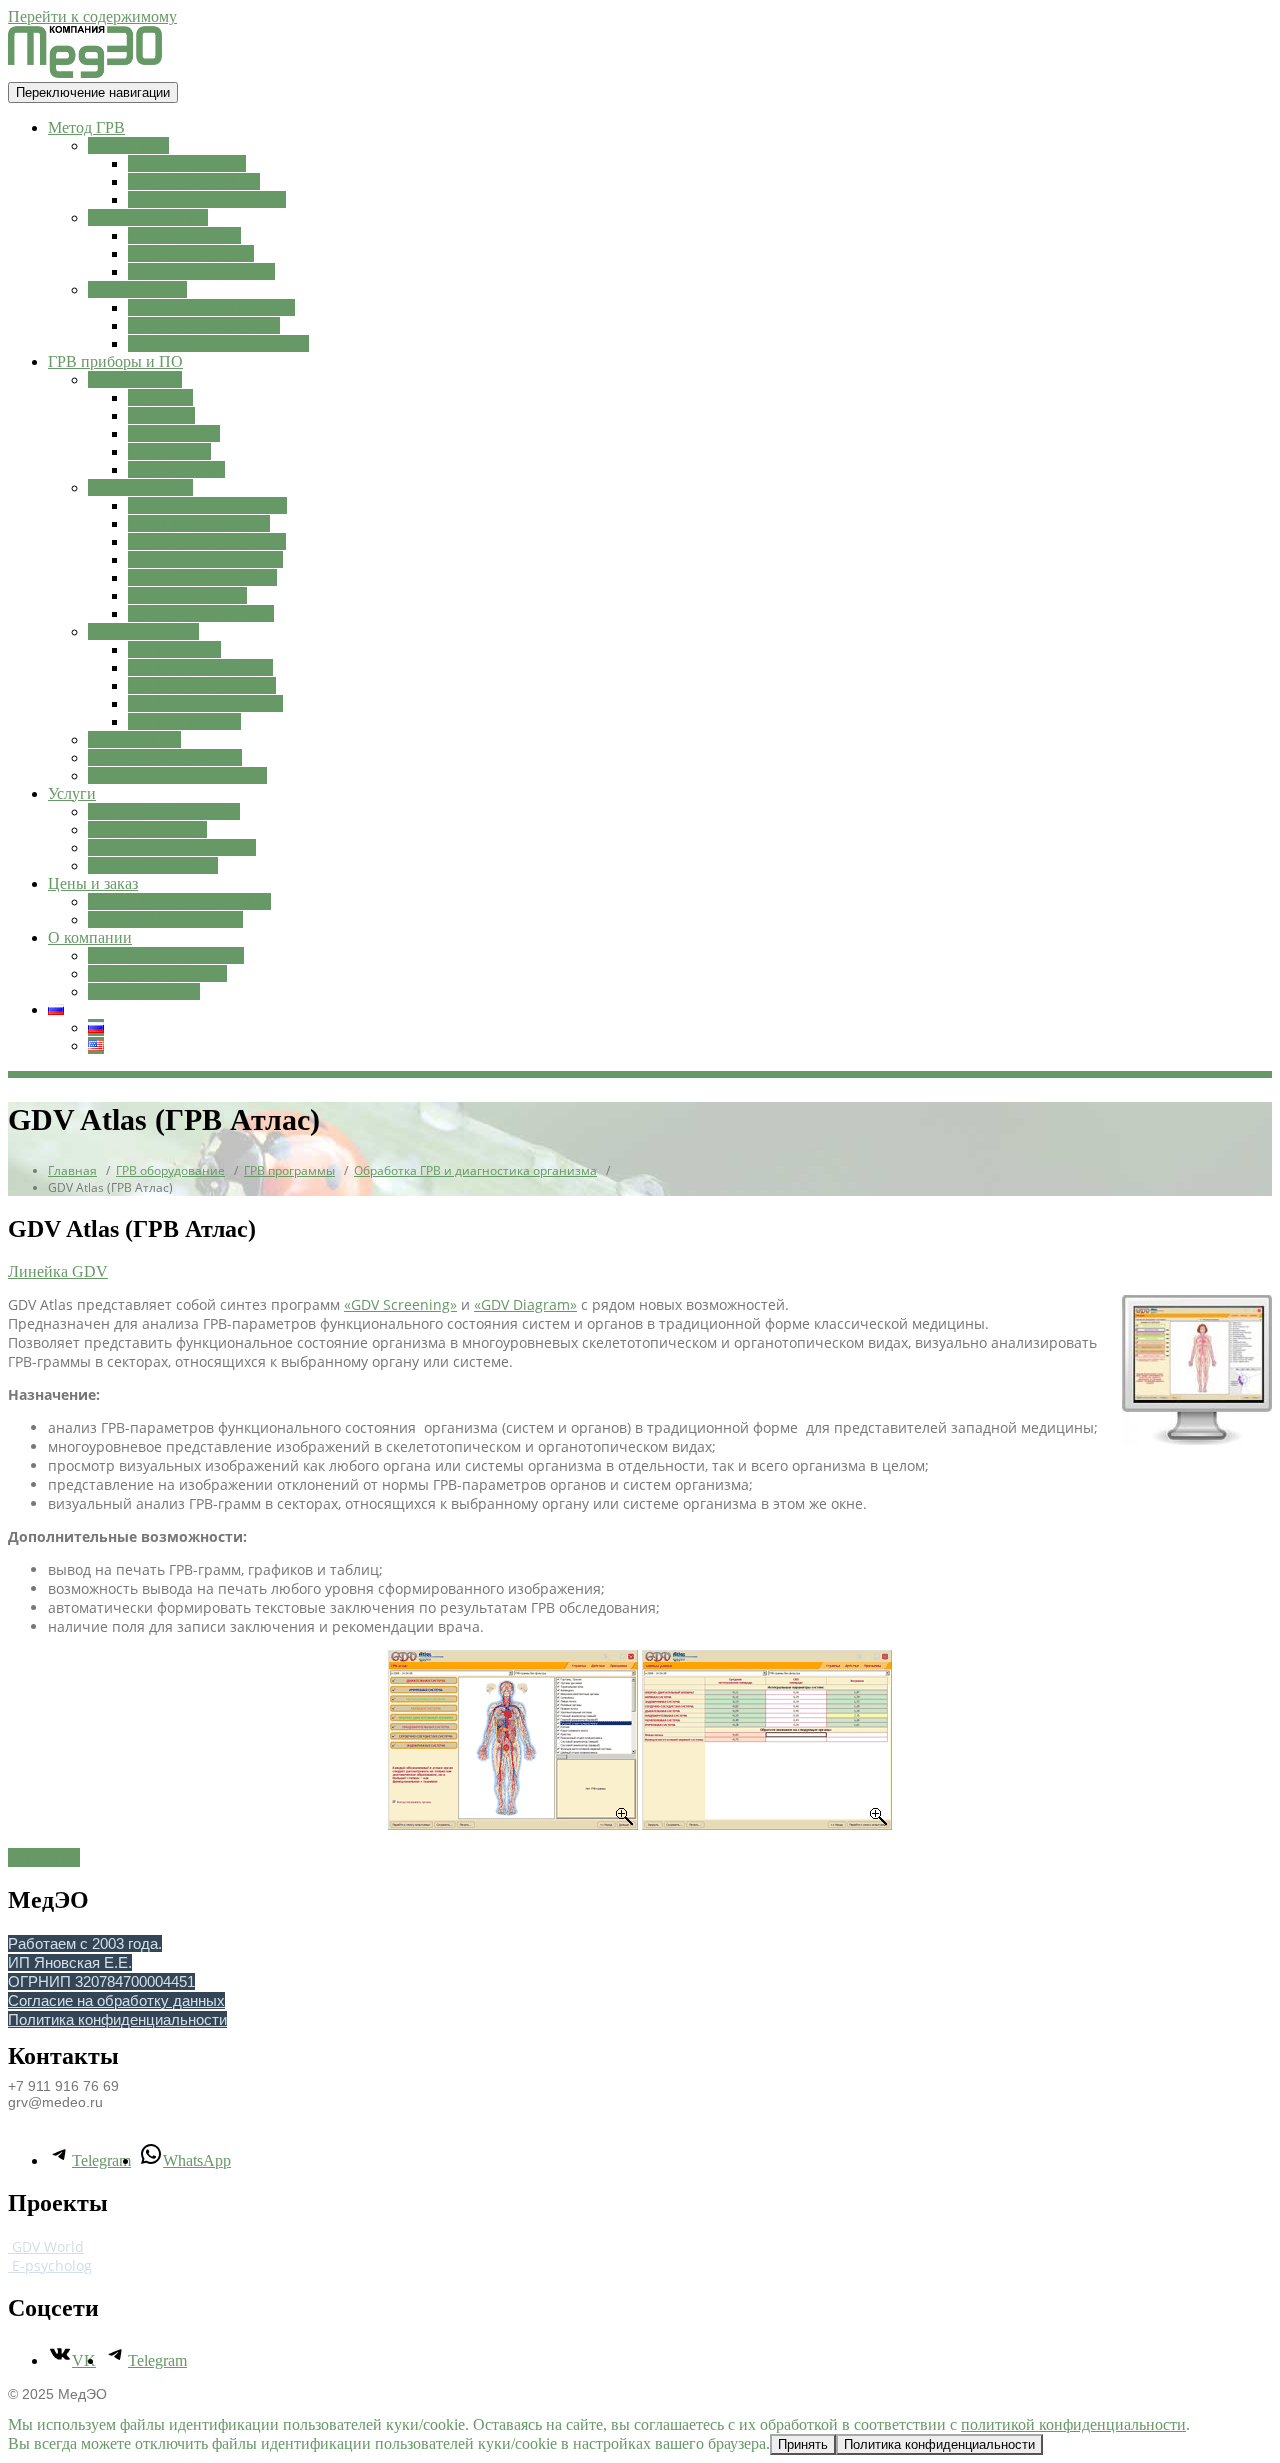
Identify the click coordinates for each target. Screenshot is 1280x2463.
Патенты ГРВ (134, 739)
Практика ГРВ (137, 289)
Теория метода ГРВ (194, 181)
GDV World (46, 2246)
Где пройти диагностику (172, 847)
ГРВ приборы (135, 379)
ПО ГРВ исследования (205, 703)
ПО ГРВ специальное (202, 685)
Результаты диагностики (211, 307)
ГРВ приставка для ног (207, 541)
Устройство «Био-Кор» (205, 559)
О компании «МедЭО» (166, 955)
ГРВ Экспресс (176, 469)
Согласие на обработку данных (116, 2000)
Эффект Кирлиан (187, 163)
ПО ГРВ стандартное (200, 667)
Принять (803, 2444)
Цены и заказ (93, 883)
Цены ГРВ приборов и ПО (179, 901)
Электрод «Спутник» (201, 613)
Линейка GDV (58, 1271)
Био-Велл (160, 397)
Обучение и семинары (164, 811)
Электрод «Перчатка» (202, 577)
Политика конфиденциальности (117, 2019)
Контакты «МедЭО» (157, 973)
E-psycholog (50, 2265)
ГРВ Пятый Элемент (199, 523)
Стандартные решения (165, 757)
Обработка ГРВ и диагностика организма (475, 1170)
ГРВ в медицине (184, 235)
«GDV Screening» (400, 1304)
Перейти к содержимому (92, 16)
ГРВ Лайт (161, 415)
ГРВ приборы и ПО (115, 361)
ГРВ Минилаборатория (207, 505)
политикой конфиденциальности (1073, 2424)
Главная (72, 1170)
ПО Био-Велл (174, 649)
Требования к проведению (218, 343)
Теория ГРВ (128, 145)
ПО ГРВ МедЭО (184, 721)
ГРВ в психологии (191, 253)
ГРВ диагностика (147, 829)
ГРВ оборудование (170, 1170)
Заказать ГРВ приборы (165, 919)
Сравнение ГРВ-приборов (177, 775)
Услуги (72, 793)
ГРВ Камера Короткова (207, 199)
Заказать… (44, 1857)
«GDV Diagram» (525, 1304)
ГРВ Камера (169, 451)
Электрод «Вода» (187, 595)
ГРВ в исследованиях (201, 271)
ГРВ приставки (140, 487)
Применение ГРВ (148, 217)
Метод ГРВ (86, 127)
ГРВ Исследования (153, 865)
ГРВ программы (143, 631)
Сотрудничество (144, 991)
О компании (90, 937)
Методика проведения (204, 325)
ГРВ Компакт (174, 433)
